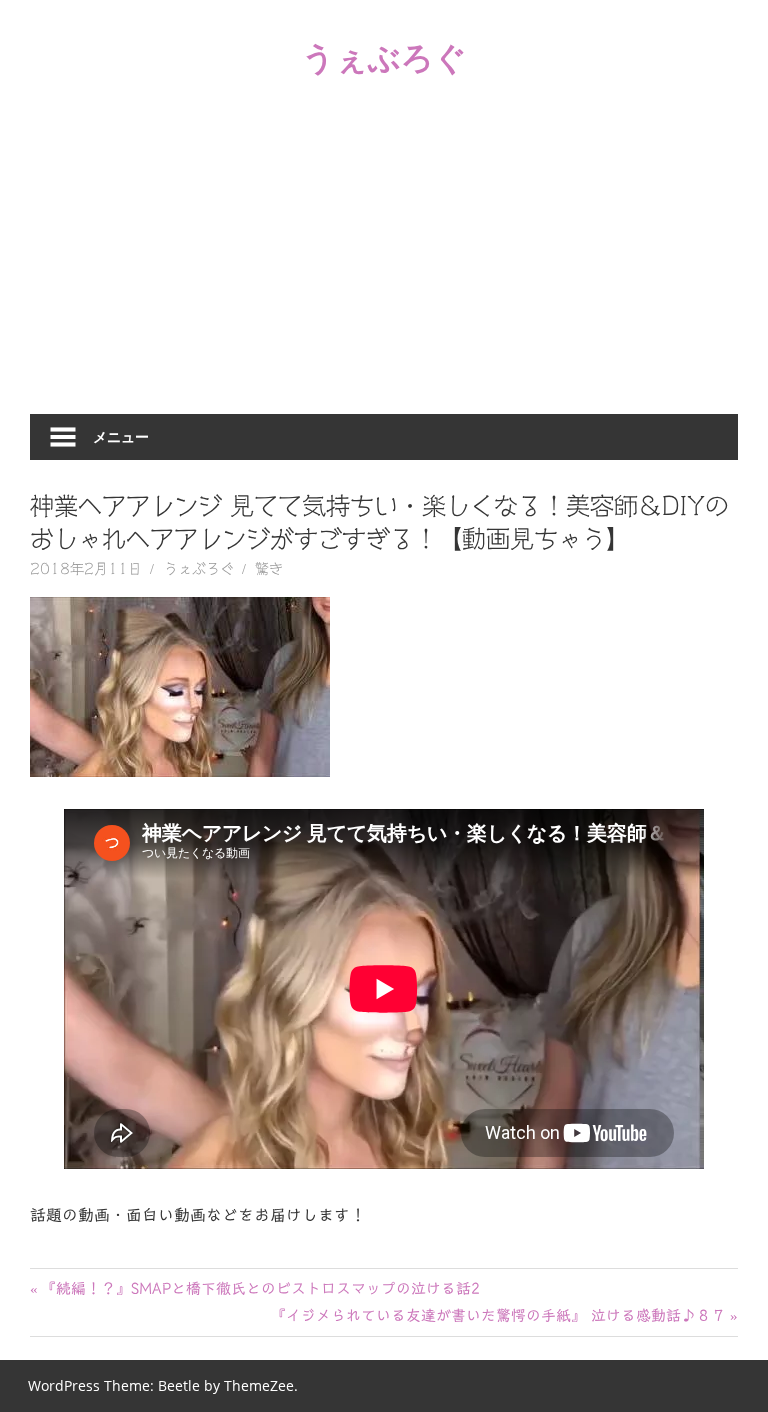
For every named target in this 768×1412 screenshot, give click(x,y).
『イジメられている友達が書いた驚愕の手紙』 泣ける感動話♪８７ (498, 1315)
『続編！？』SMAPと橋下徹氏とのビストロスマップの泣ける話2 (260, 1288)
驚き (269, 569)
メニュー (121, 436)
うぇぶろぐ (384, 56)
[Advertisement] (384, 264)
